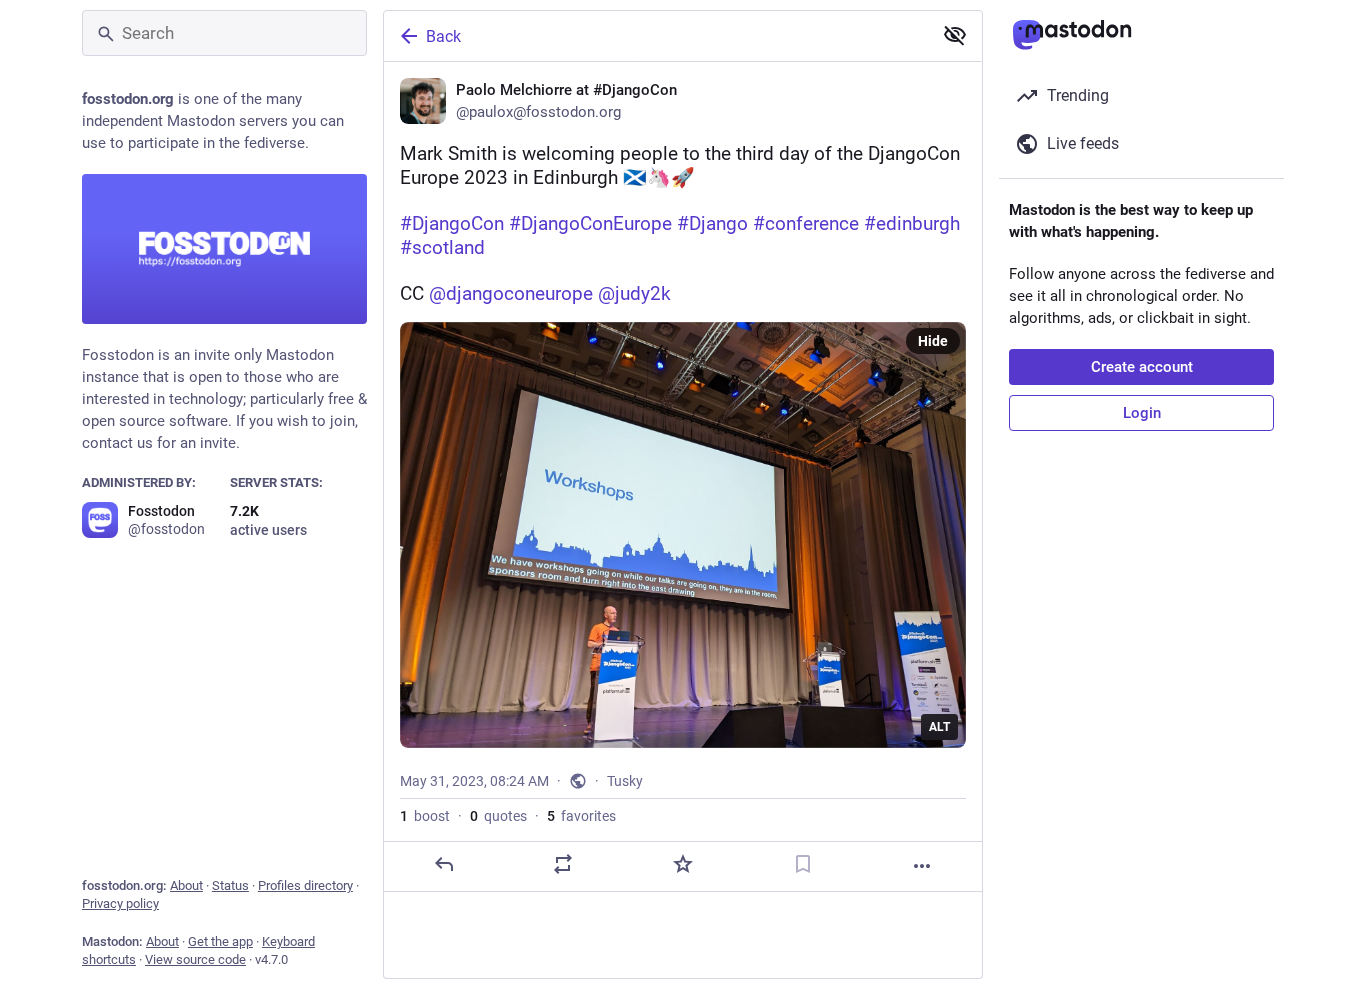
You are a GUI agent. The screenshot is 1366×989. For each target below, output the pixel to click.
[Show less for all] (955, 35)
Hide (933, 341)
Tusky (625, 781)
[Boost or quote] (563, 864)
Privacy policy (120, 903)
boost (425, 816)
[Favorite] (683, 864)
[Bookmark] (803, 864)
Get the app (220, 941)
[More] (922, 866)
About (186, 885)
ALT (939, 727)
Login (1142, 413)
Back (443, 36)
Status (230, 885)
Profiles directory (305, 885)
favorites (581, 816)
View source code (195, 959)
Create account (1142, 367)
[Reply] (444, 864)
